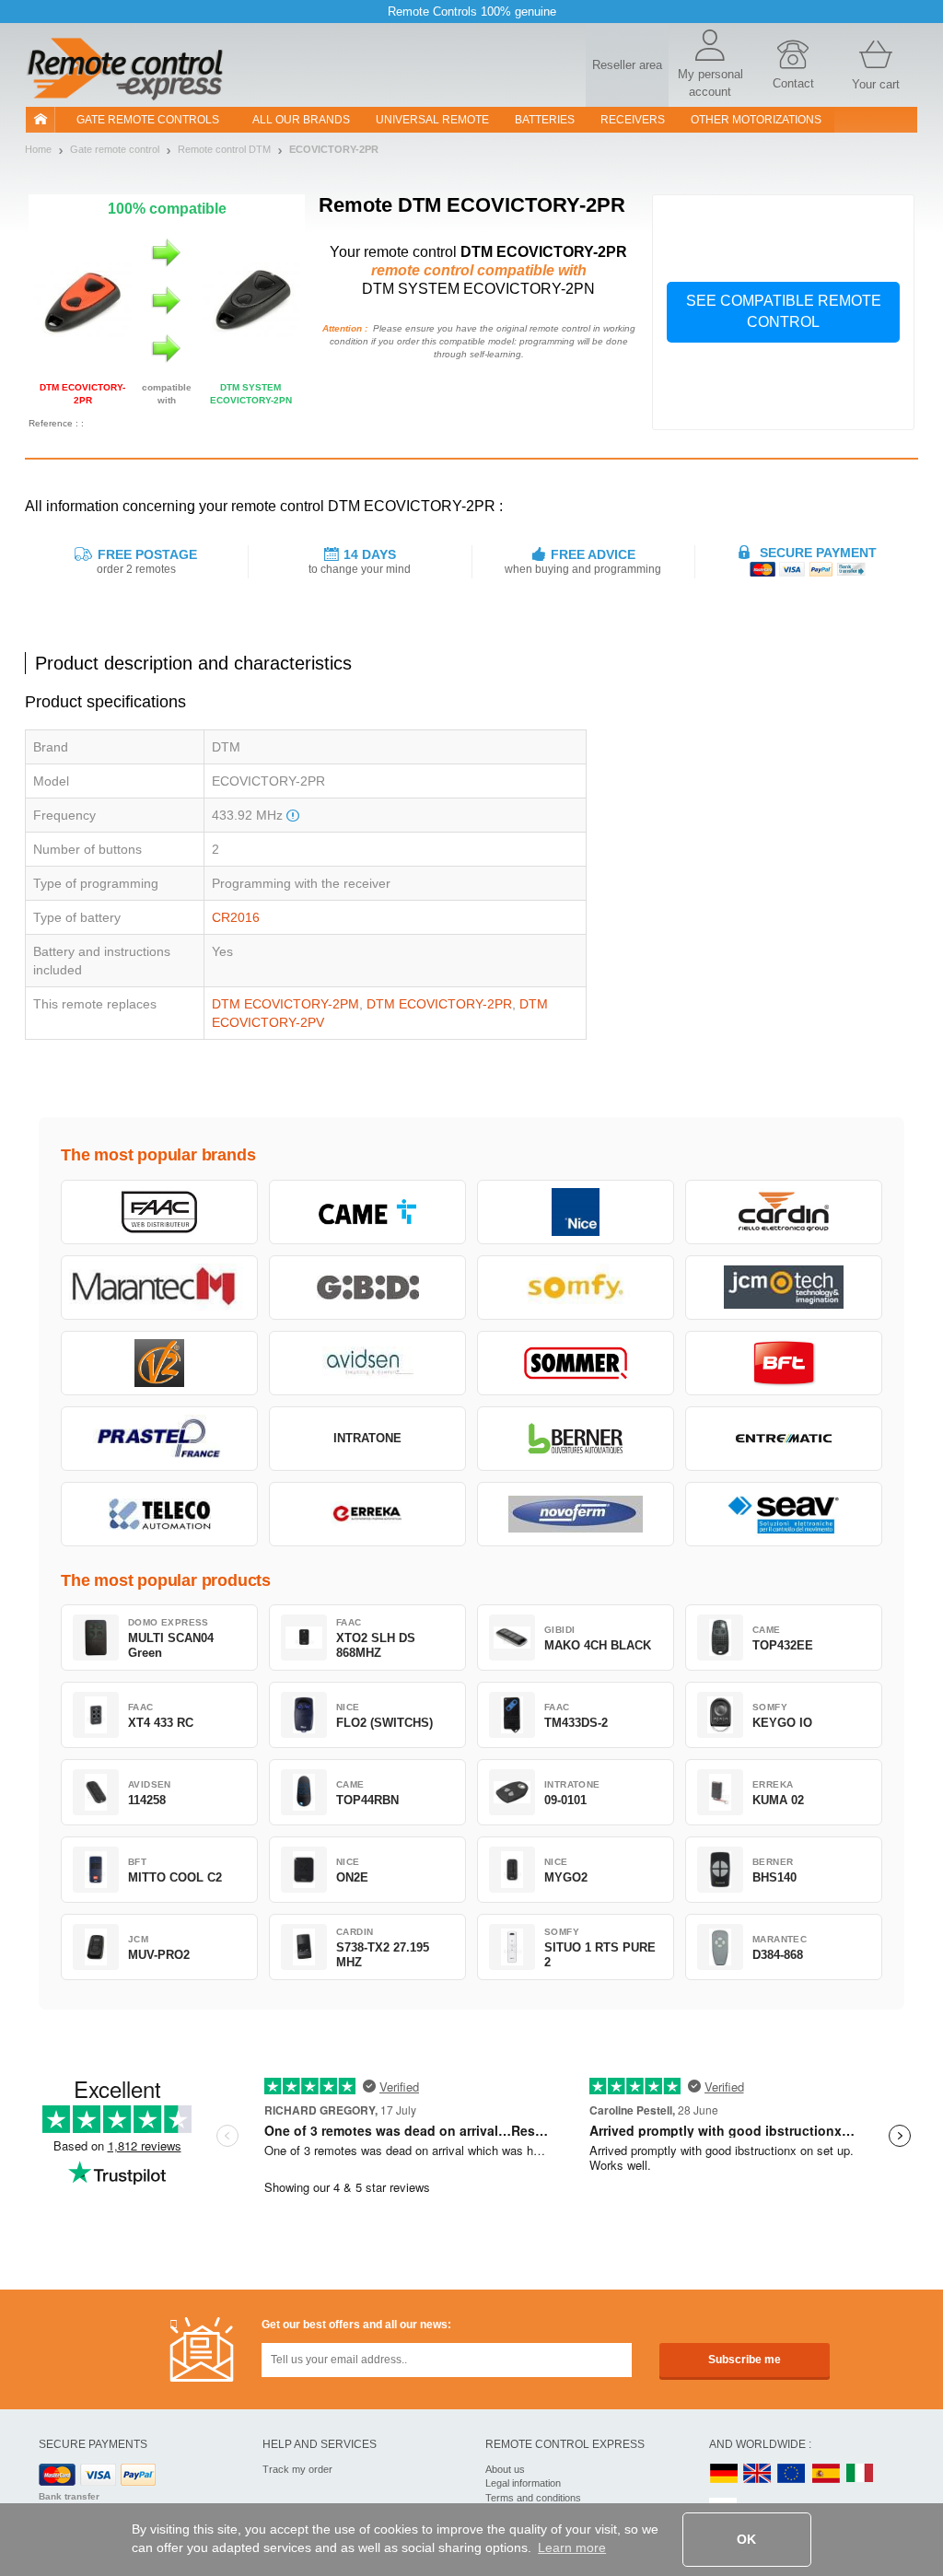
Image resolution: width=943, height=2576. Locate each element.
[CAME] (367, 1212)
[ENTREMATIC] (784, 1439)
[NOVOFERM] (576, 1514)
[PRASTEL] (159, 1439)
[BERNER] (576, 1439)
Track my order (297, 2469)
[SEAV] (784, 1514)
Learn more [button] (572, 2547)
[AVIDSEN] (367, 1363)
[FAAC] (159, 1212)
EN (792, 2474)
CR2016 (236, 917)
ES (826, 2474)
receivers (633, 120)
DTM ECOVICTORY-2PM (285, 1004)
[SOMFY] (576, 1288)
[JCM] (784, 1288)
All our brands (301, 120)
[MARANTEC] (159, 1288)
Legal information (523, 2483)
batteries (545, 120)
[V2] (159, 1363)
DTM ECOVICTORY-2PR (439, 1004)
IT (860, 2474)
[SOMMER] (576, 1363)
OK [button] (746, 2539)
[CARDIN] (784, 1212)
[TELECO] (159, 1514)
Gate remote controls (148, 120)
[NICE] (576, 1212)
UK (758, 2474)
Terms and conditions (533, 2498)
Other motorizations (756, 120)
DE (724, 2474)
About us (505, 2469)
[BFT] (784, 1363)
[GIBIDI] (367, 1288)
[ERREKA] (367, 1514)
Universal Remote (432, 120)
